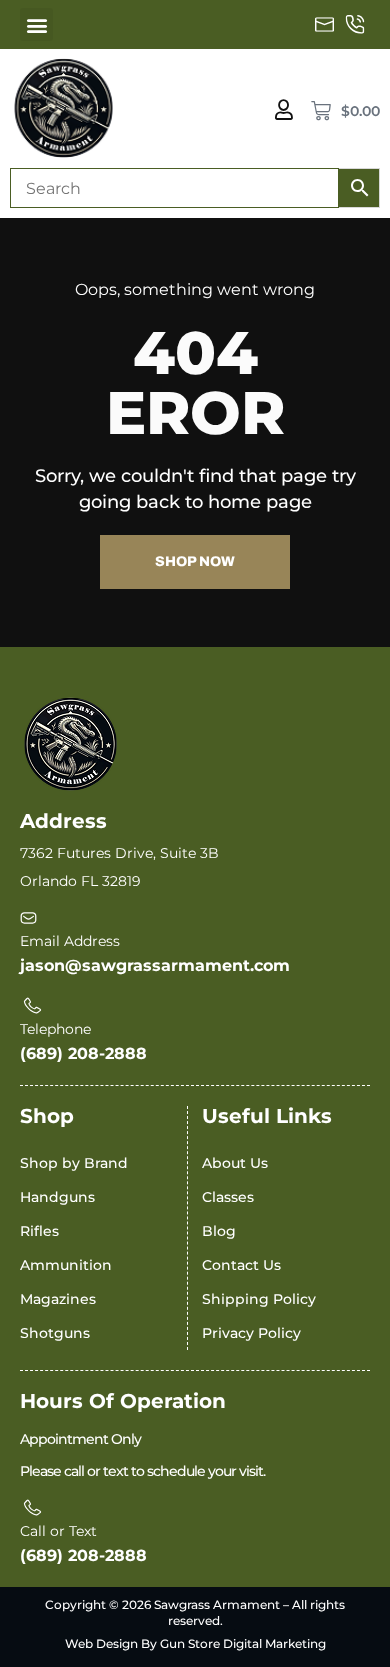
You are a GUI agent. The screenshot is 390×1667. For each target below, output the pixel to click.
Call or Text (58, 1531)
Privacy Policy (251, 1333)
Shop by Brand (74, 1163)
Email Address (70, 941)
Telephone (55, 1029)
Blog (219, 1231)
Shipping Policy (259, 1299)
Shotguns (55, 1333)
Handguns (57, 1197)
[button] (36, 24)
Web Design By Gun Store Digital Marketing (195, 1643)
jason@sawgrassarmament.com (155, 965)
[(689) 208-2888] (355, 25)
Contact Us (241, 1265)
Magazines (58, 1299)
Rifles (39, 1231)
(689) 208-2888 (83, 1053)
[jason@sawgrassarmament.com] (325, 25)
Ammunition (66, 1265)
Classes (228, 1197)
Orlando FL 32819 (80, 881)
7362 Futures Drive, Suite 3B (119, 853)
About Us (235, 1163)
